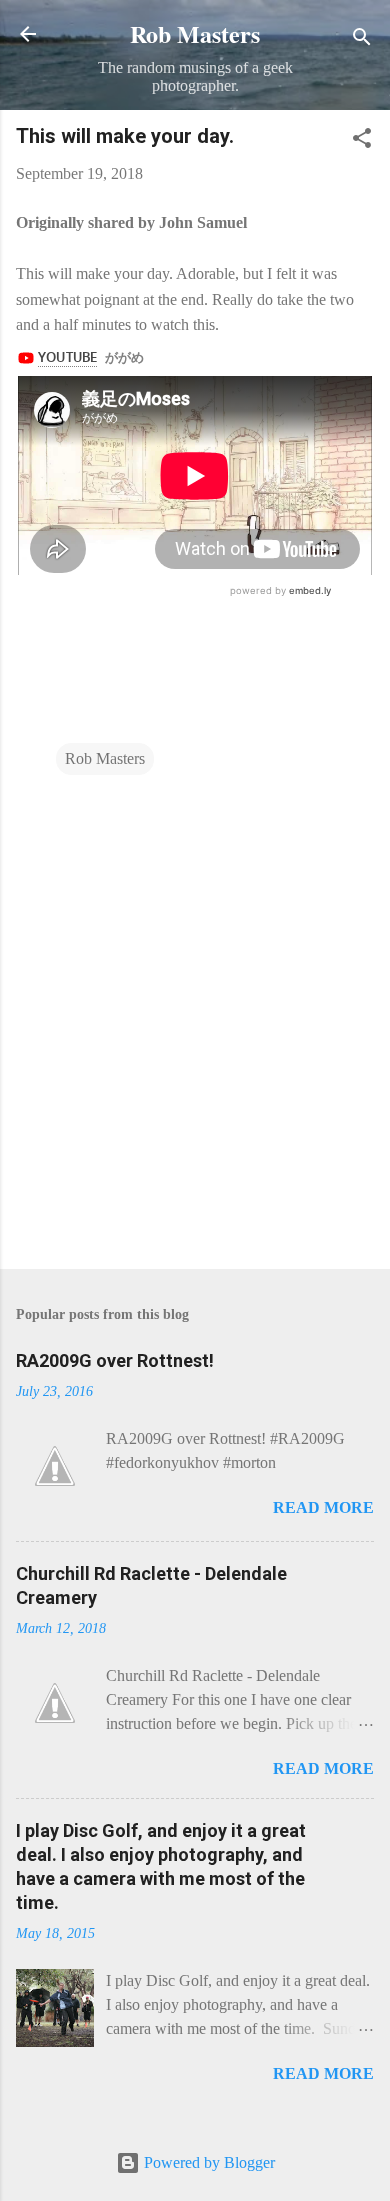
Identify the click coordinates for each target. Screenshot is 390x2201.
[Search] (362, 40)
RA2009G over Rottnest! (115, 1360)
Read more (323, 1507)
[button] (362, 141)
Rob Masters (195, 33)
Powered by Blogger (207, 2162)
